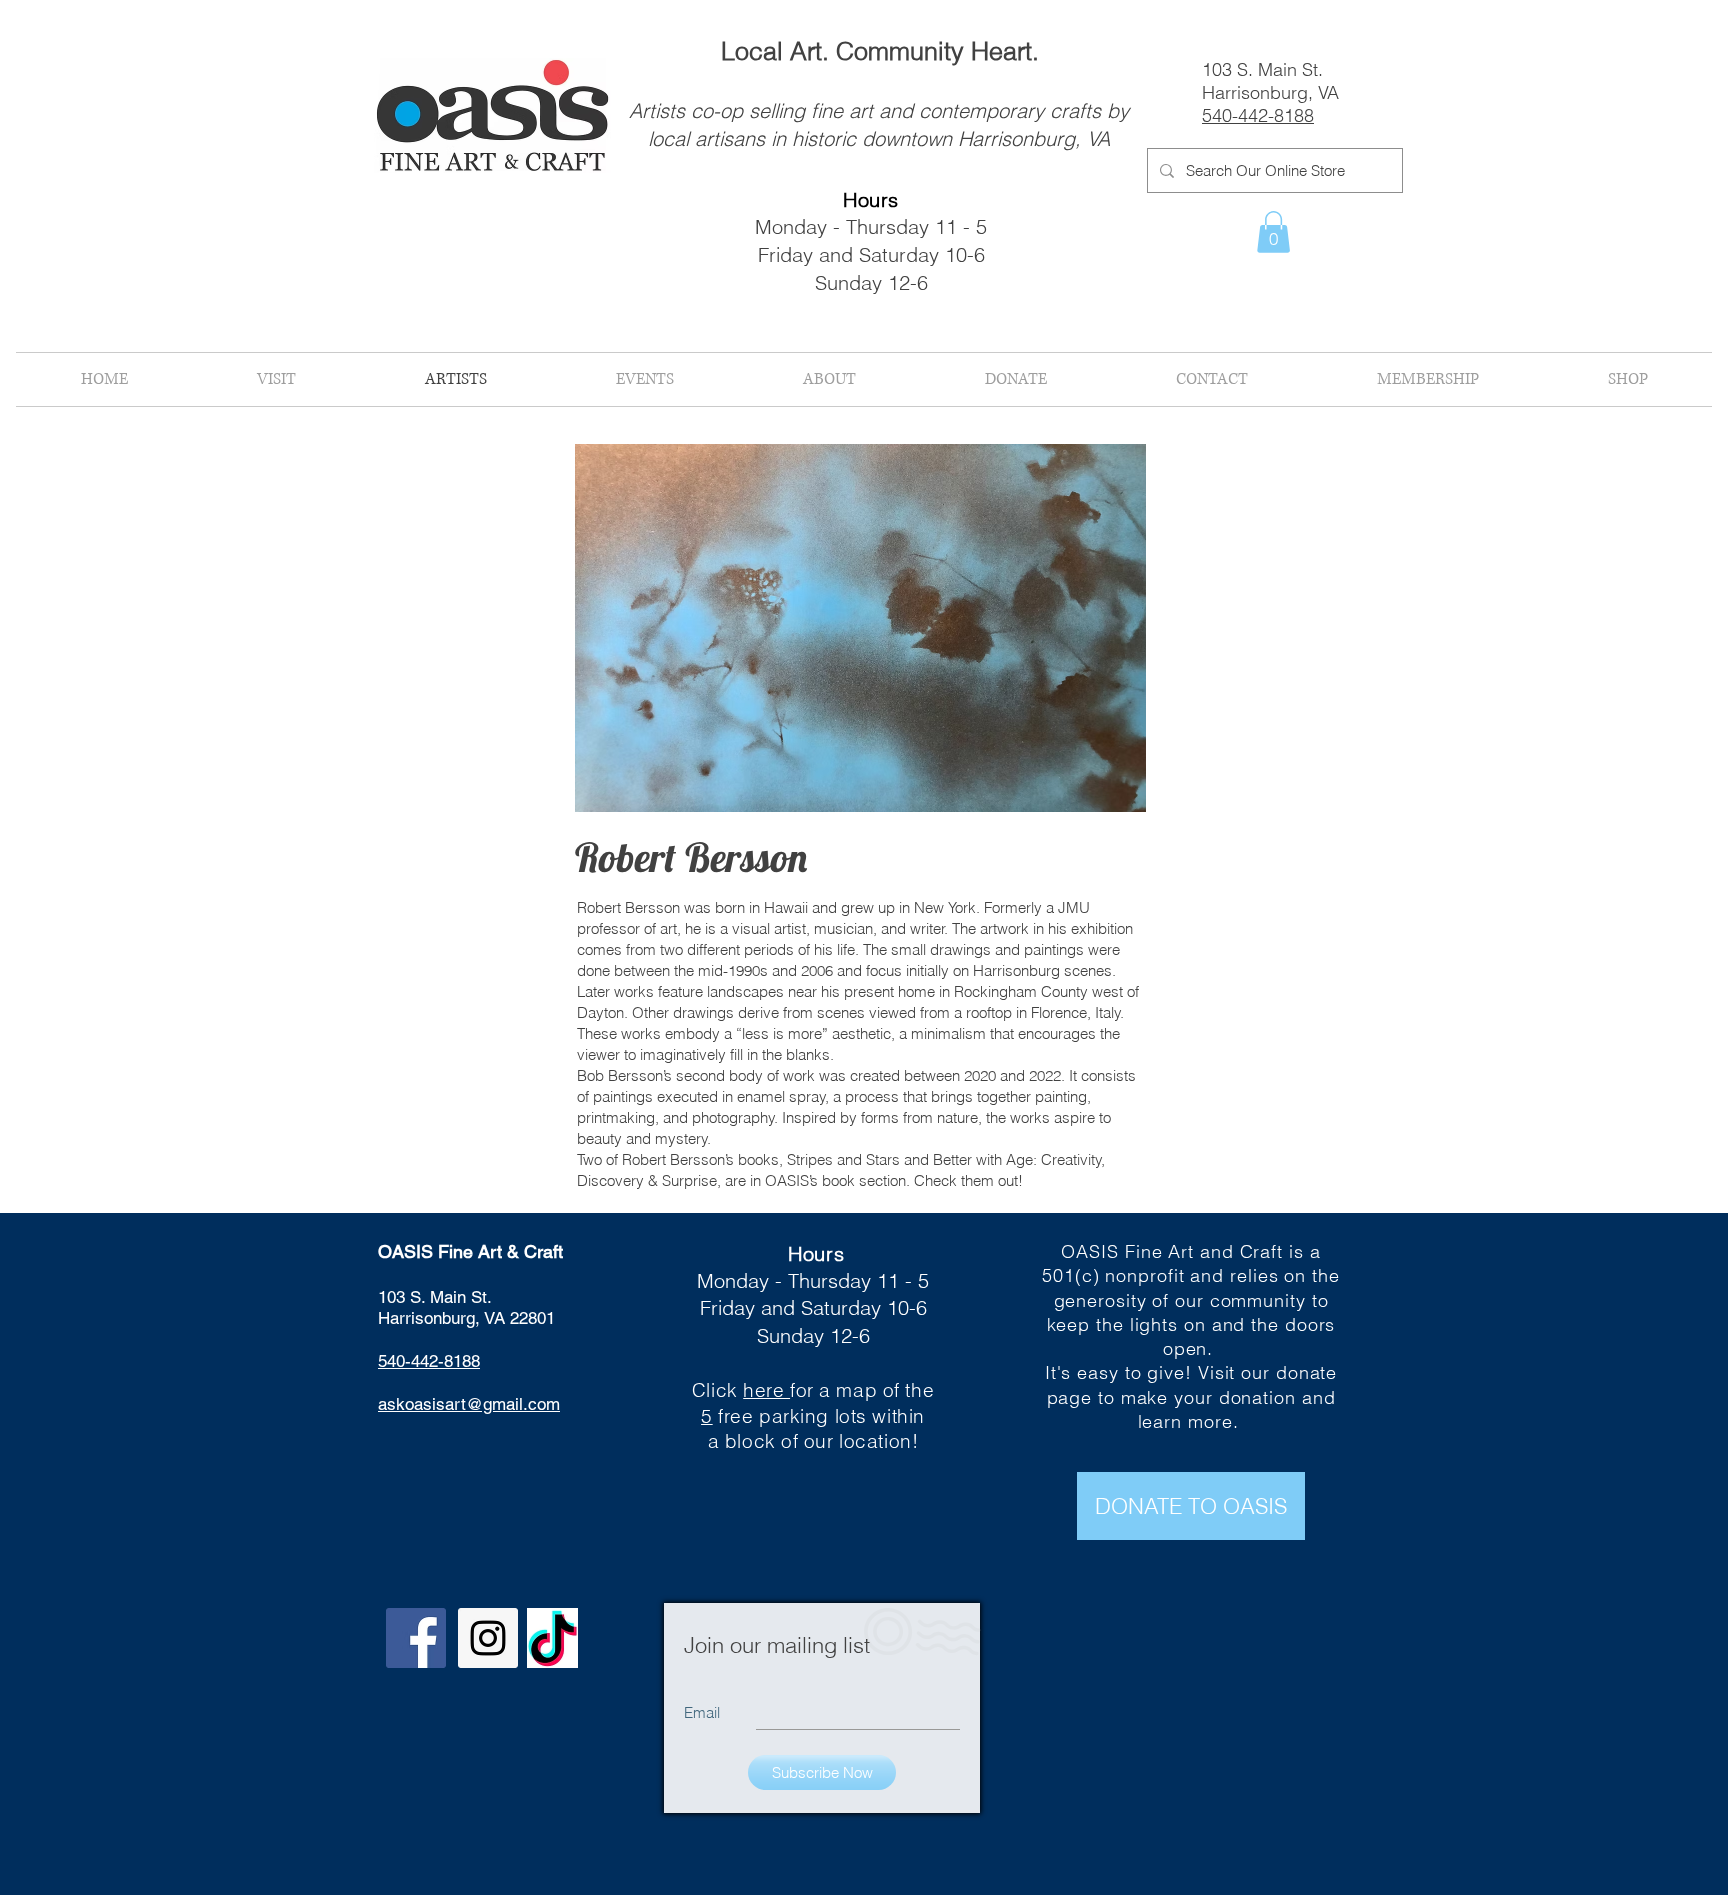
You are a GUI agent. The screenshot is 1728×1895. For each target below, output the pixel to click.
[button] (1273, 232)
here (766, 1390)
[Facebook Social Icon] (416, 1638)
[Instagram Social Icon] (488, 1638)
